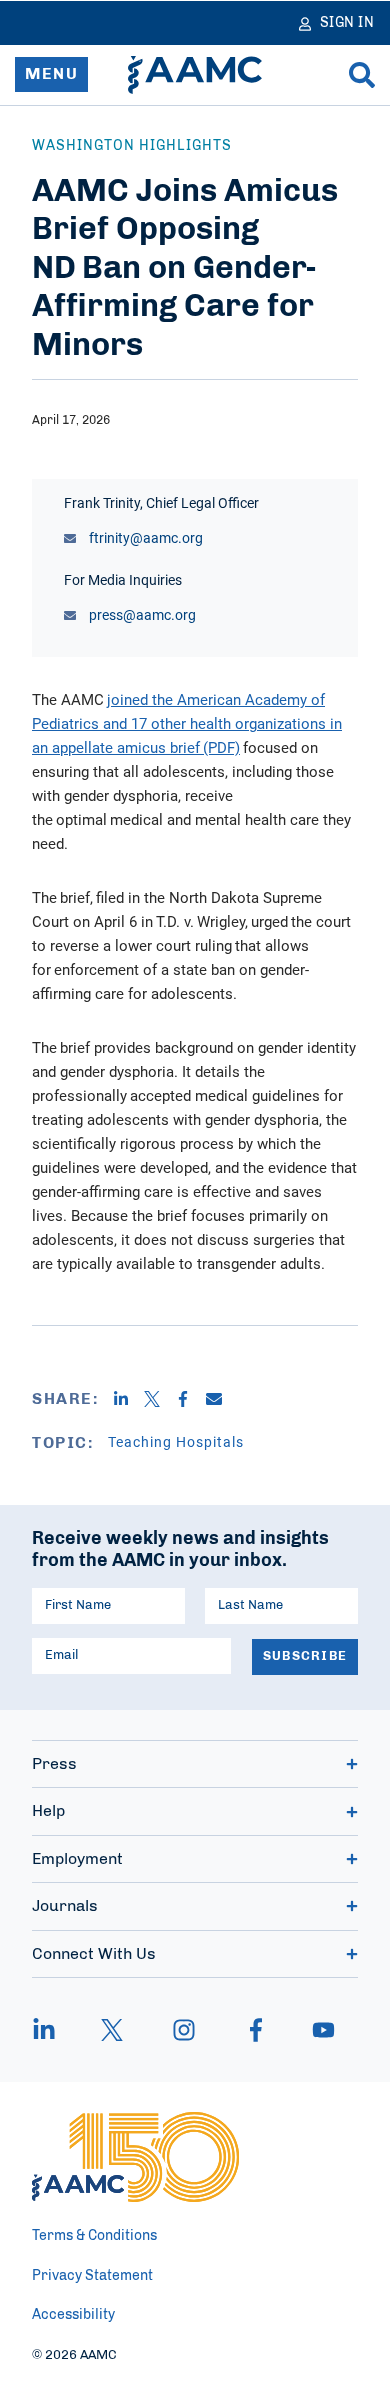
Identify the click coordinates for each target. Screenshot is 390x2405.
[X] (159, 1399)
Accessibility (73, 2315)
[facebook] (256, 2030)
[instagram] (184, 2030)
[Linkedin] (128, 1399)
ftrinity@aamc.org (144, 537)
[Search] (362, 75)
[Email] (221, 1399)
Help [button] (48, 1811)
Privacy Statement (92, 2276)
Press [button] (54, 1764)
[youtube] (314, 2030)
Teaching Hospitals (176, 1441)
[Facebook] (190, 1399)
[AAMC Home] (195, 75)
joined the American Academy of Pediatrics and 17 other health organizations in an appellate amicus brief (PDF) (187, 723)
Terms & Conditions (94, 2236)
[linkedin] (54, 2030)
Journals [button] (65, 1906)
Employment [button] (77, 1859)
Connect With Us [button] (94, 1954)
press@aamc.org (141, 614)
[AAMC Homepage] (135, 2157)
